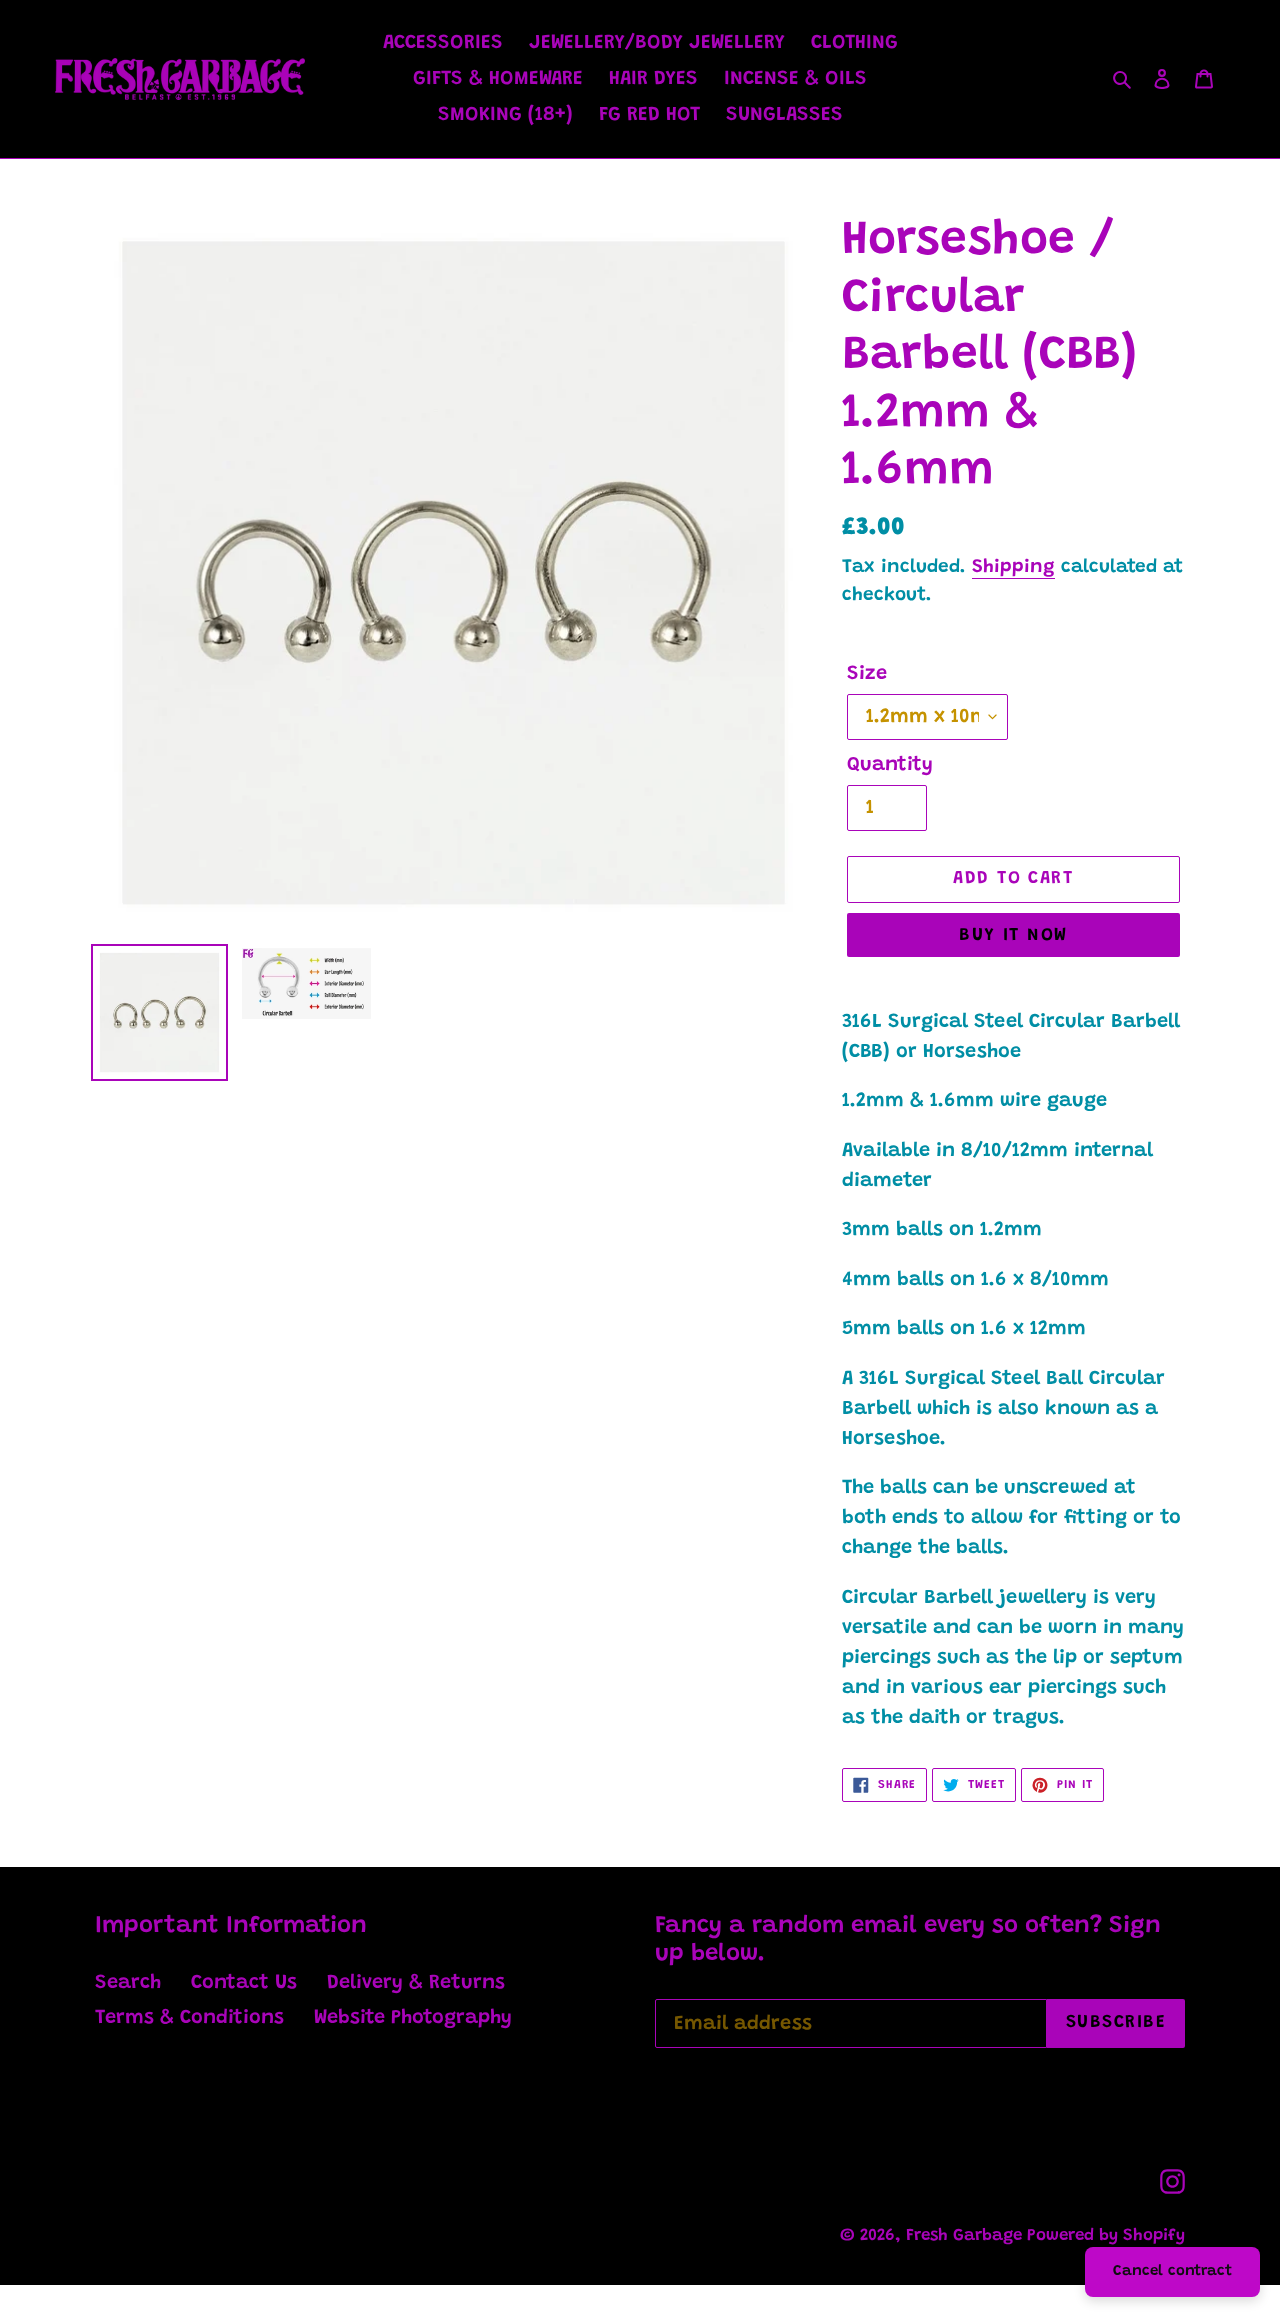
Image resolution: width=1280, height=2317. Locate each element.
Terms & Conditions (189, 2018)
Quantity (890, 765)
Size (867, 674)
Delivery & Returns (416, 1983)
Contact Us (244, 1983)
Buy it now (1013, 936)
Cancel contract (1172, 2271)
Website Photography (413, 2018)
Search (128, 1983)
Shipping (1013, 567)
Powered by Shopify (1106, 2236)
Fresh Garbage (966, 2236)
